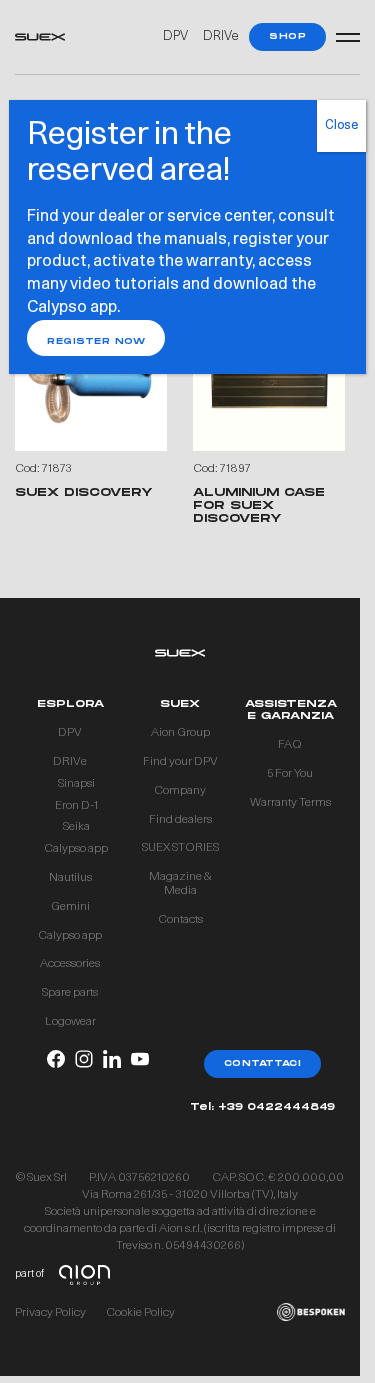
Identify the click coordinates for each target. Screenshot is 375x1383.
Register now (96, 341)
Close (341, 126)
